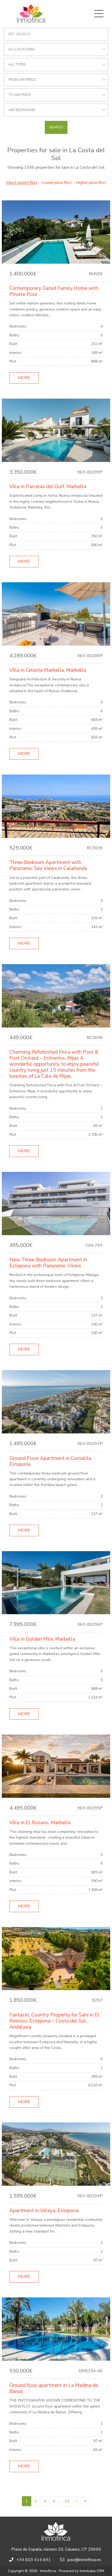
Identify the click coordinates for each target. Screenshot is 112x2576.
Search (56, 127)
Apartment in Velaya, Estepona (44, 2211)
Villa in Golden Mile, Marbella (42, 1639)
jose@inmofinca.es (84, 2560)
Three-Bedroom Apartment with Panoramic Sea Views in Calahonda (48, 865)
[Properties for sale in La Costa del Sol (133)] (85, 2501)
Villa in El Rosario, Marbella (40, 1823)
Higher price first (91, 183)
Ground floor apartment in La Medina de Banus (54, 2388)
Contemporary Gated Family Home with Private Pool (54, 291)
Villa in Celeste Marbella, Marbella (48, 670)
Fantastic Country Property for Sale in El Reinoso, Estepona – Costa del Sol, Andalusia (54, 2021)
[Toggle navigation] (99, 14)
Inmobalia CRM (92, 2571)
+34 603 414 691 (34, 2560)
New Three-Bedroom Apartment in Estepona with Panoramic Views (48, 1263)
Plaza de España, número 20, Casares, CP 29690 (56, 2549)
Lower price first (57, 183)
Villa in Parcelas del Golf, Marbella (48, 487)
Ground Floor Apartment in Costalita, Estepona (51, 1461)
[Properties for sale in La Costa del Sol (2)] (77, 2501)
